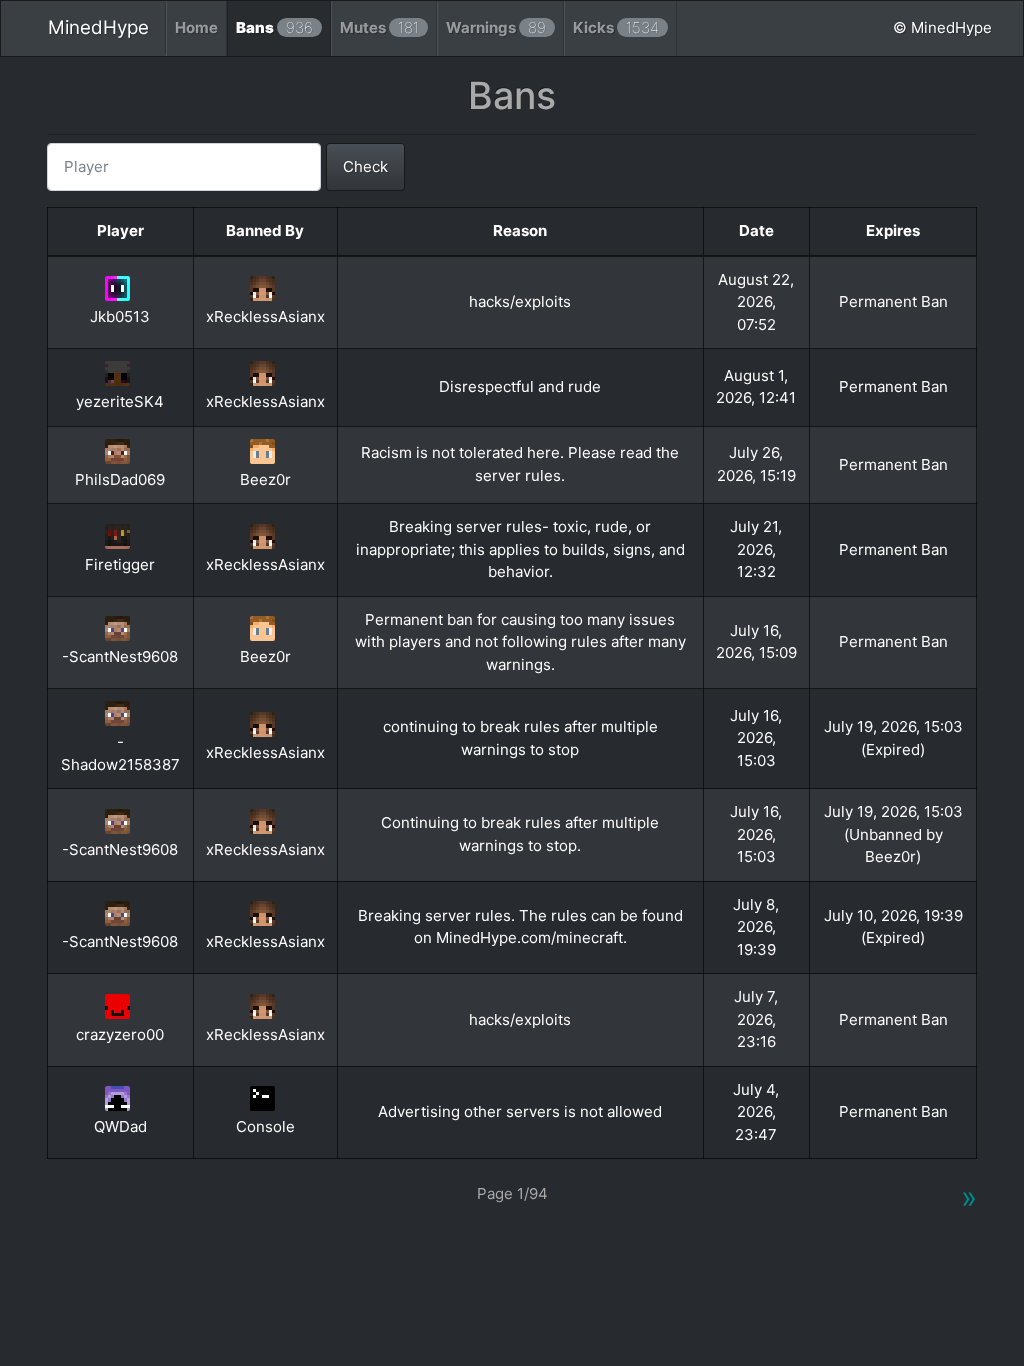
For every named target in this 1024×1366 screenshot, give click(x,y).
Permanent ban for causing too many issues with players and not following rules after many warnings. (520, 642)
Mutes (379, 27)
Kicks (616, 27)
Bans (274, 27)
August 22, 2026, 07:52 (756, 302)
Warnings (496, 27)
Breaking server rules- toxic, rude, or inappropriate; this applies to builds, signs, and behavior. (520, 549)
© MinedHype (942, 27)
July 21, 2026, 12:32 (756, 549)
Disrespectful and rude (520, 386)
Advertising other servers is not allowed (520, 1111)
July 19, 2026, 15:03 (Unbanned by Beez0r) (893, 834)
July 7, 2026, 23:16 (756, 1019)
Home (196, 27)
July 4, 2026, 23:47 (756, 1112)
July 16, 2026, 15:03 (756, 738)
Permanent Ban (893, 301)
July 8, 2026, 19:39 (756, 927)
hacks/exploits (520, 301)
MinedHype (98, 27)
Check (365, 166)
